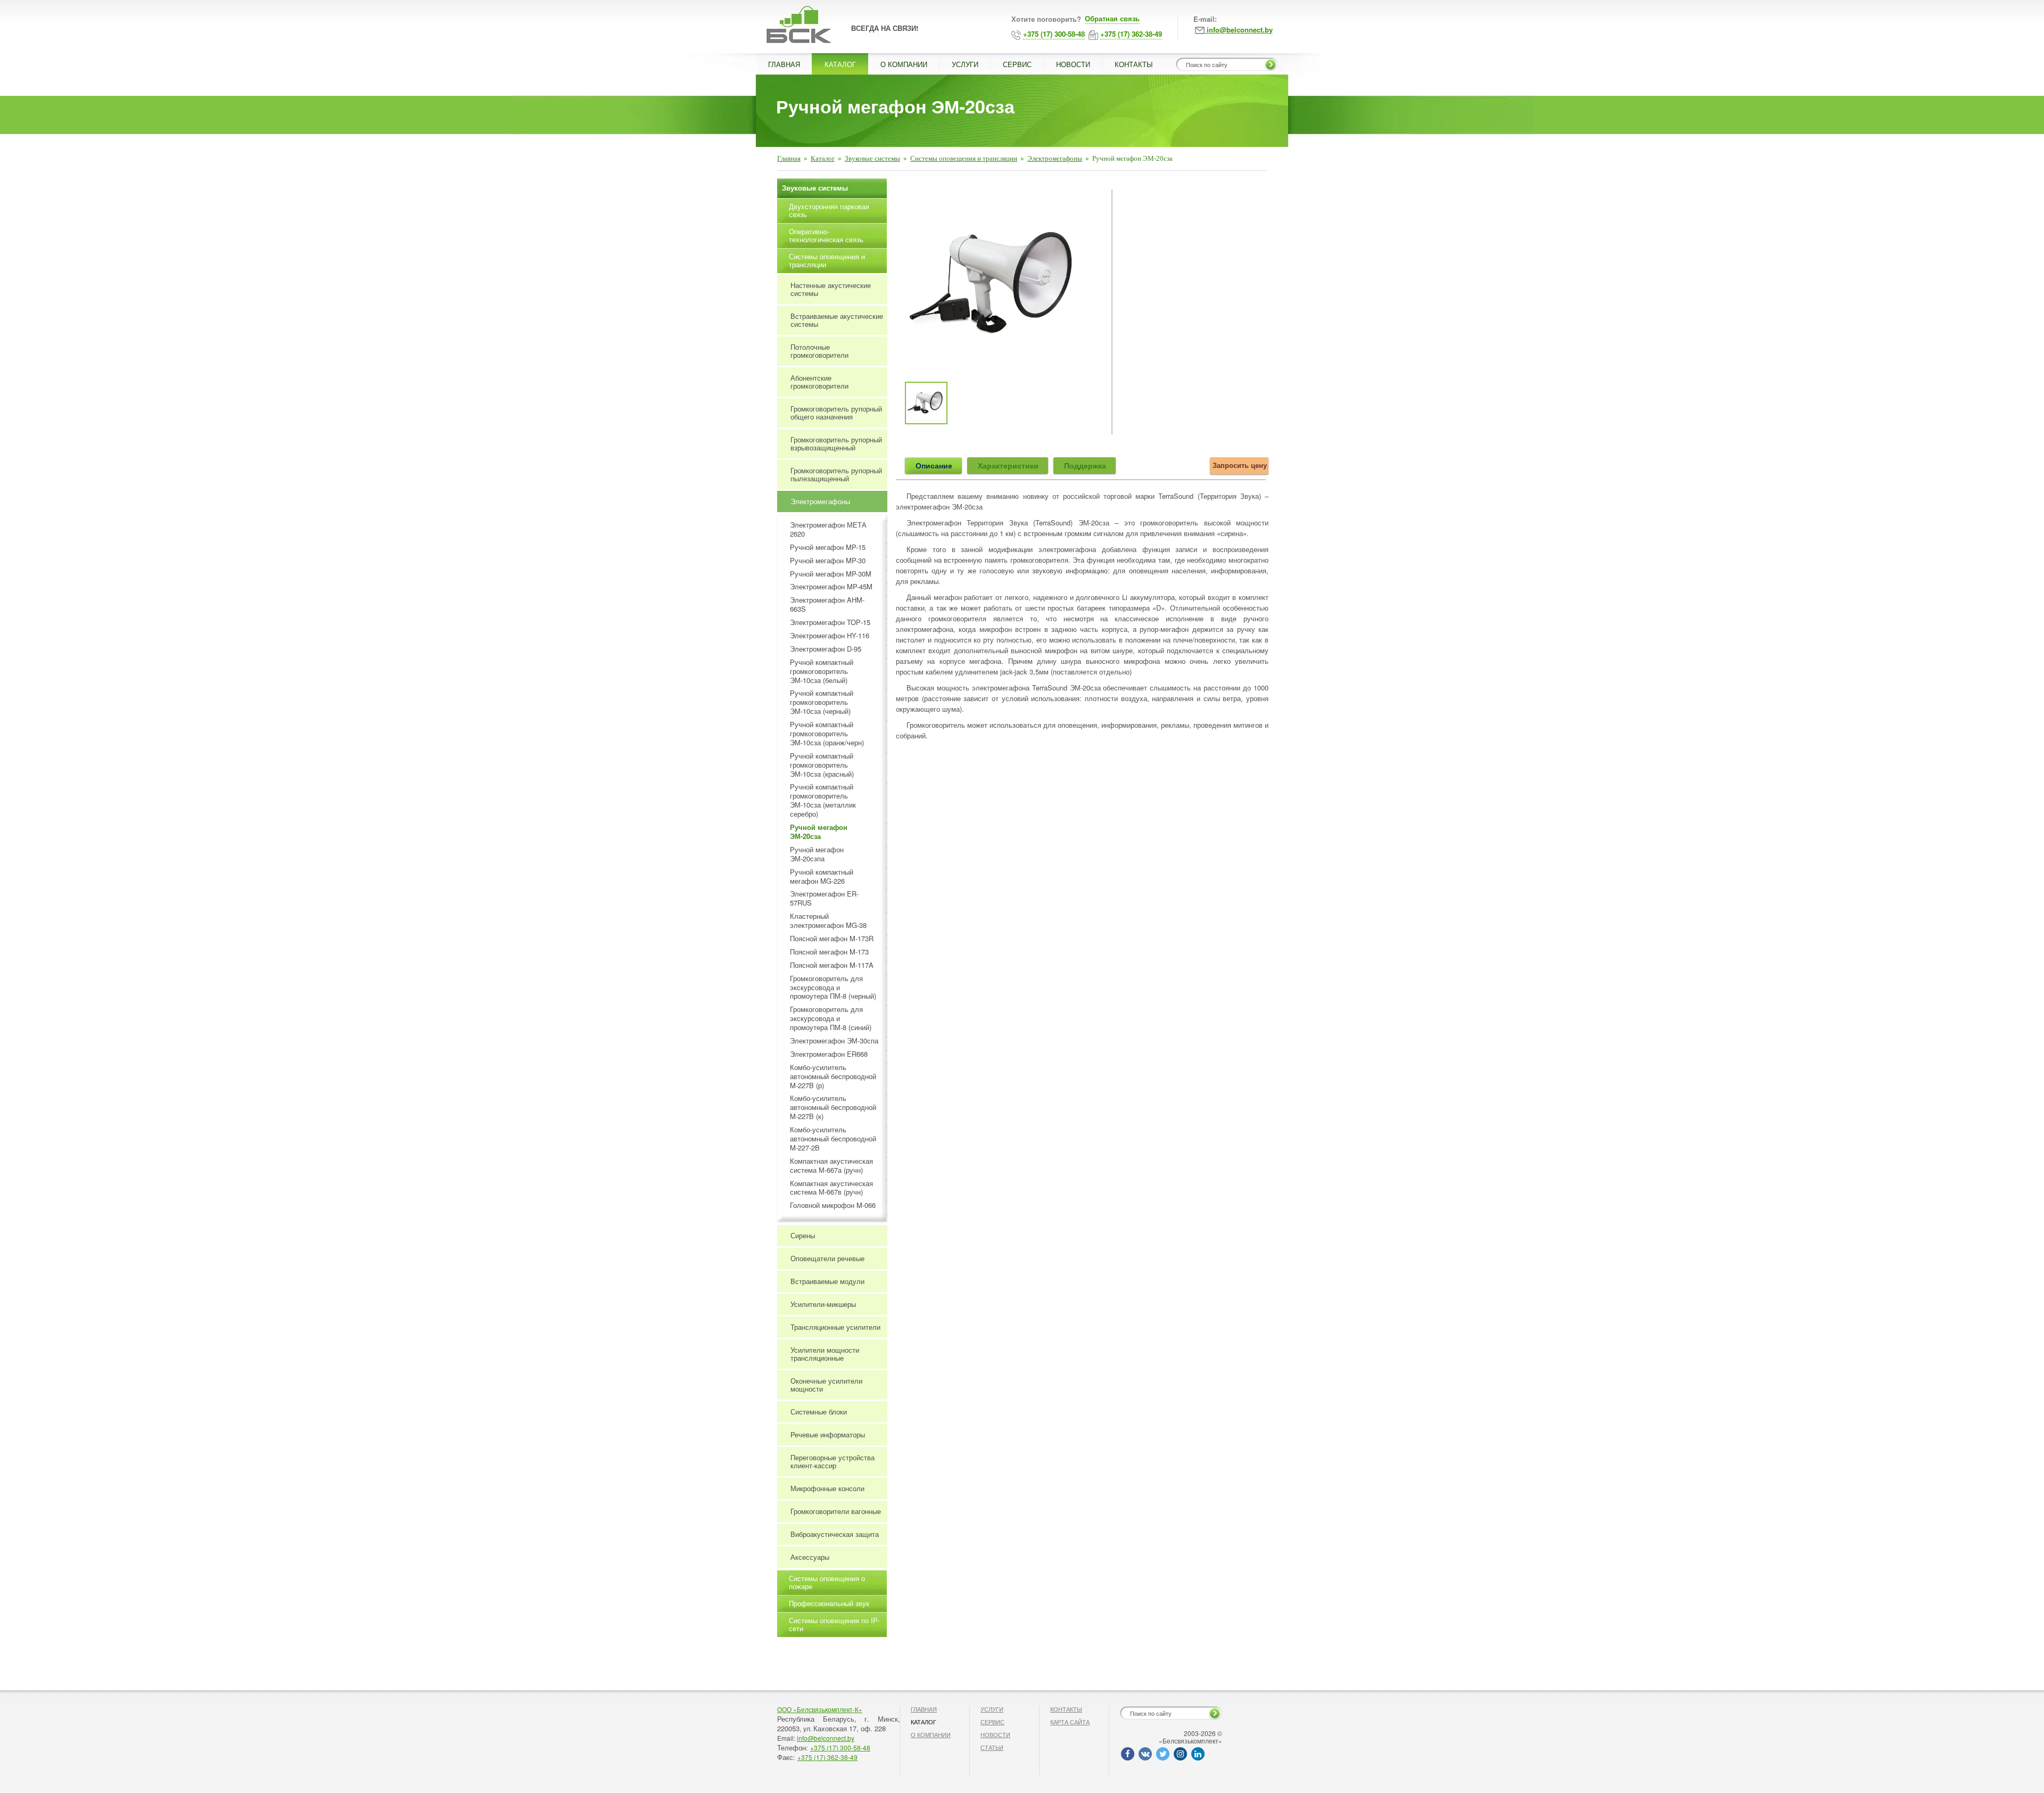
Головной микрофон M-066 (833, 1206)
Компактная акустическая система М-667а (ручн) (831, 1166)
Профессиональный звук (829, 1603)
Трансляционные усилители (835, 1327)
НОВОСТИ (1073, 64)
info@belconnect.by (826, 1738)
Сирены (803, 1235)
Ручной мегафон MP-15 (828, 548)
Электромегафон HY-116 (830, 636)
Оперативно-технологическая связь (826, 235)
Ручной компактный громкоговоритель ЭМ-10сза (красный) (822, 765)
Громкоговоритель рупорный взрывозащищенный (836, 443)
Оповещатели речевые (827, 1258)
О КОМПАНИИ (904, 64)
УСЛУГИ (965, 64)
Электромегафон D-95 (826, 649)
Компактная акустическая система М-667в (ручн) (831, 1188)
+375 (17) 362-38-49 (827, 1757)
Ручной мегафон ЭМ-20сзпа (817, 854)
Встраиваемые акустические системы (837, 320)
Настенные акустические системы (831, 289)
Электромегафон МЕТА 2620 (828, 530)
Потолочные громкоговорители (819, 351)
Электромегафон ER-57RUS (824, 899)
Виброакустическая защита (835, 1534)
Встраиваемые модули (827, 1281)
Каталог (823, 158)
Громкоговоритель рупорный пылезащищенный (836, 474)
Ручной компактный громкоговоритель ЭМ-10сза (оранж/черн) (827, 734)
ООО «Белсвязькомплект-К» (820, 1709)
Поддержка (1085, 465)
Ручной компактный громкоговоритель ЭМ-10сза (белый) (822, 672)
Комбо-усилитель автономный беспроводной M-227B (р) (833, 1077)
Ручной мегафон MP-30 (828, 561)
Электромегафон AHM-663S (827, 605)
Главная (789, 158)
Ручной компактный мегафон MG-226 (822, 877)
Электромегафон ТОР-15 (830, 623)
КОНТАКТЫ (1134, 64)
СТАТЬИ (992, 1747)
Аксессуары (810, 1557)
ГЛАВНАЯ (784, 64)
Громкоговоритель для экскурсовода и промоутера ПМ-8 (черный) (833, 988)
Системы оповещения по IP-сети (834, 1624)
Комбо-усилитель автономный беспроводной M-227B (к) (833, 1108)
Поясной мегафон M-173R (832, 939)
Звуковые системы (872, 158)
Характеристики (1008, 465)
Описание (934, 465)
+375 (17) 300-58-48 (840, 1747)
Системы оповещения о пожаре (827, 1582)
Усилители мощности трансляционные (825, 1354)
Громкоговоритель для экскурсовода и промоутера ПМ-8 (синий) (831, 1019)
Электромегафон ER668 (829, 1054)
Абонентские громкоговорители (819, 382)
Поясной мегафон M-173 (829, 952)
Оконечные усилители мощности (826, 1385)
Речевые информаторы (828, 1434)
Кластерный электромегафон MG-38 (828, 921)
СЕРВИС (1017, 64)
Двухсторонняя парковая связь (829, 210)
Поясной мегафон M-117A (832, 965)
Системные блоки (819, 1412)
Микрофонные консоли (827, 1488)
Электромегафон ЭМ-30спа (834, 1041)
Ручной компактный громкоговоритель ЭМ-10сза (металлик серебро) (823, 801)
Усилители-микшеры (823, 1304)
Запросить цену (1240, 465)
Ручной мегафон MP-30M (831, 574)
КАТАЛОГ (840, 64)
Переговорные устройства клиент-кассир (833, 1461)
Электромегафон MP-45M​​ (831, 587)
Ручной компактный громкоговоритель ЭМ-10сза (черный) (822, 702)
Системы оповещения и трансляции (964, 158)
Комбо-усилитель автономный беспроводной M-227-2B (833, 1139)
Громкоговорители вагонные (836, 1511)
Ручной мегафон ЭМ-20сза (819, 832)
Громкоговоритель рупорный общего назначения (836, 413)
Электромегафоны (1055, 158)
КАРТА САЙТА (1070, 1722)
